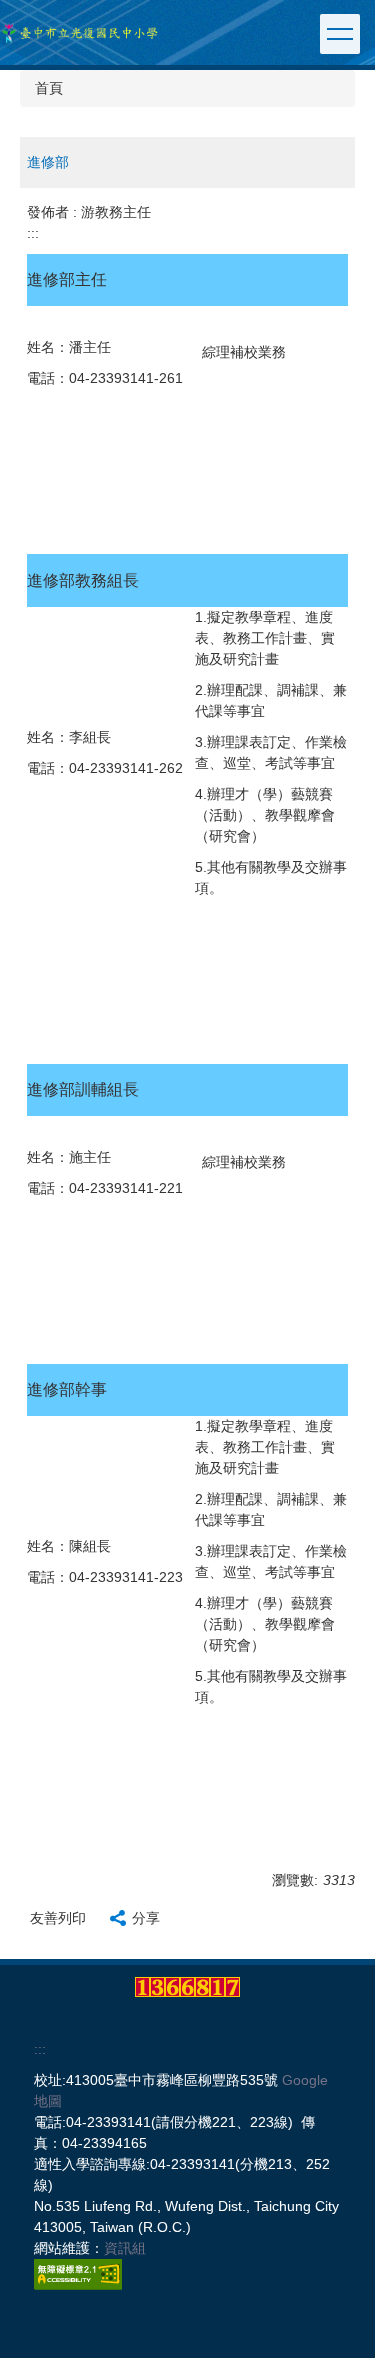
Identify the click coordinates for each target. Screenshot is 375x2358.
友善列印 (58, 1918)
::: (33, 233)
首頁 (49, 88)
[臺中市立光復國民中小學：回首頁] (80, 32)
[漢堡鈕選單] (340, 34)
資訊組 (125, 2248)
